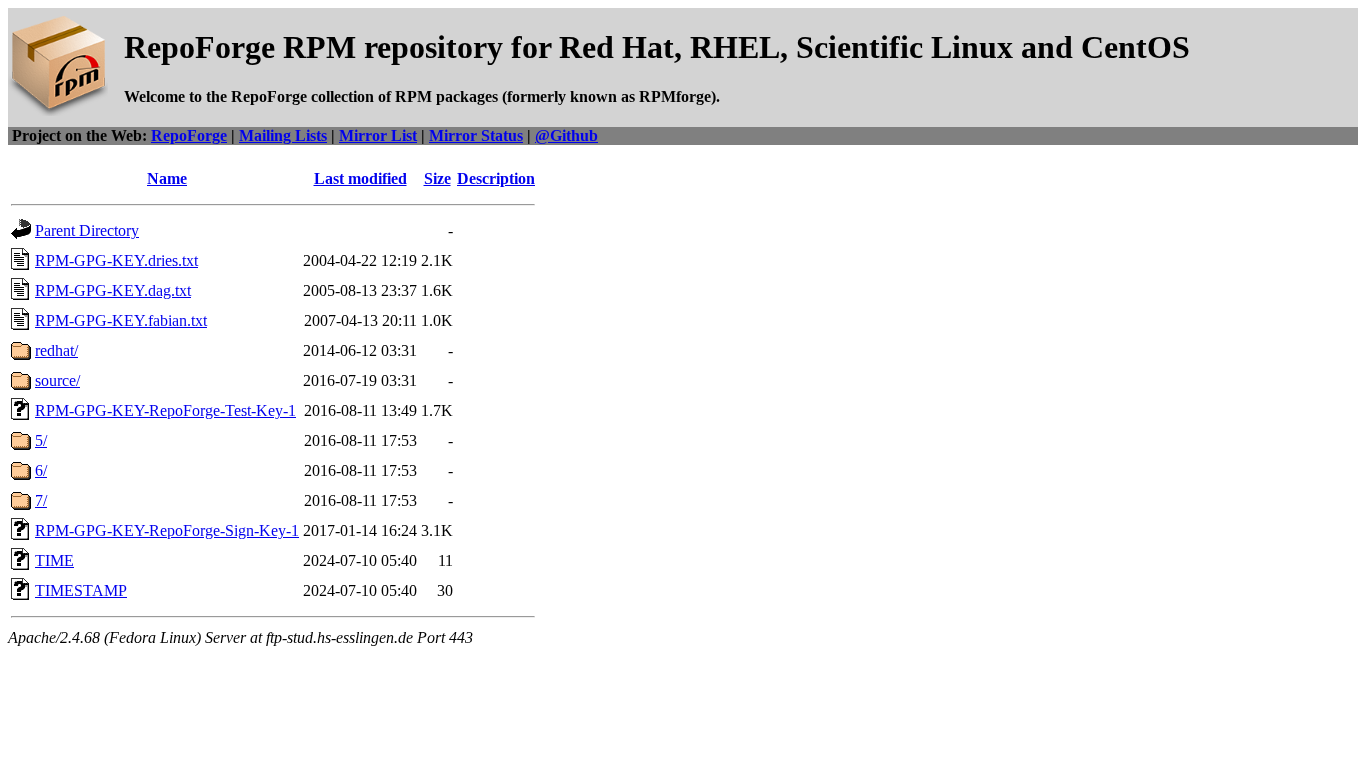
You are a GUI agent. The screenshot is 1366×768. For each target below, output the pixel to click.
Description (496, 178)
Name (167, 178)
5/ (41, 440)
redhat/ (56, 350)
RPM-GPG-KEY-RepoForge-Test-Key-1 (165, 410)
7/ (41, 500)
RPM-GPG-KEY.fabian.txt (121, 320)
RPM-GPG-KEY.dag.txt (113, 290)
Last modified (360, 178)
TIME (54, 560)
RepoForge (189, 135)
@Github (566, 135)
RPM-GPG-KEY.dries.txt (116, 260)
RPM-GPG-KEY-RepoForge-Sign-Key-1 (167, 530)
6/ (41, 470)
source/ (57, 380)
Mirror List (378, 135)
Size (437, 178)
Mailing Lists (283, 135)
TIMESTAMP (81, 590)
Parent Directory (87, 230)
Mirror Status (476, 135)
